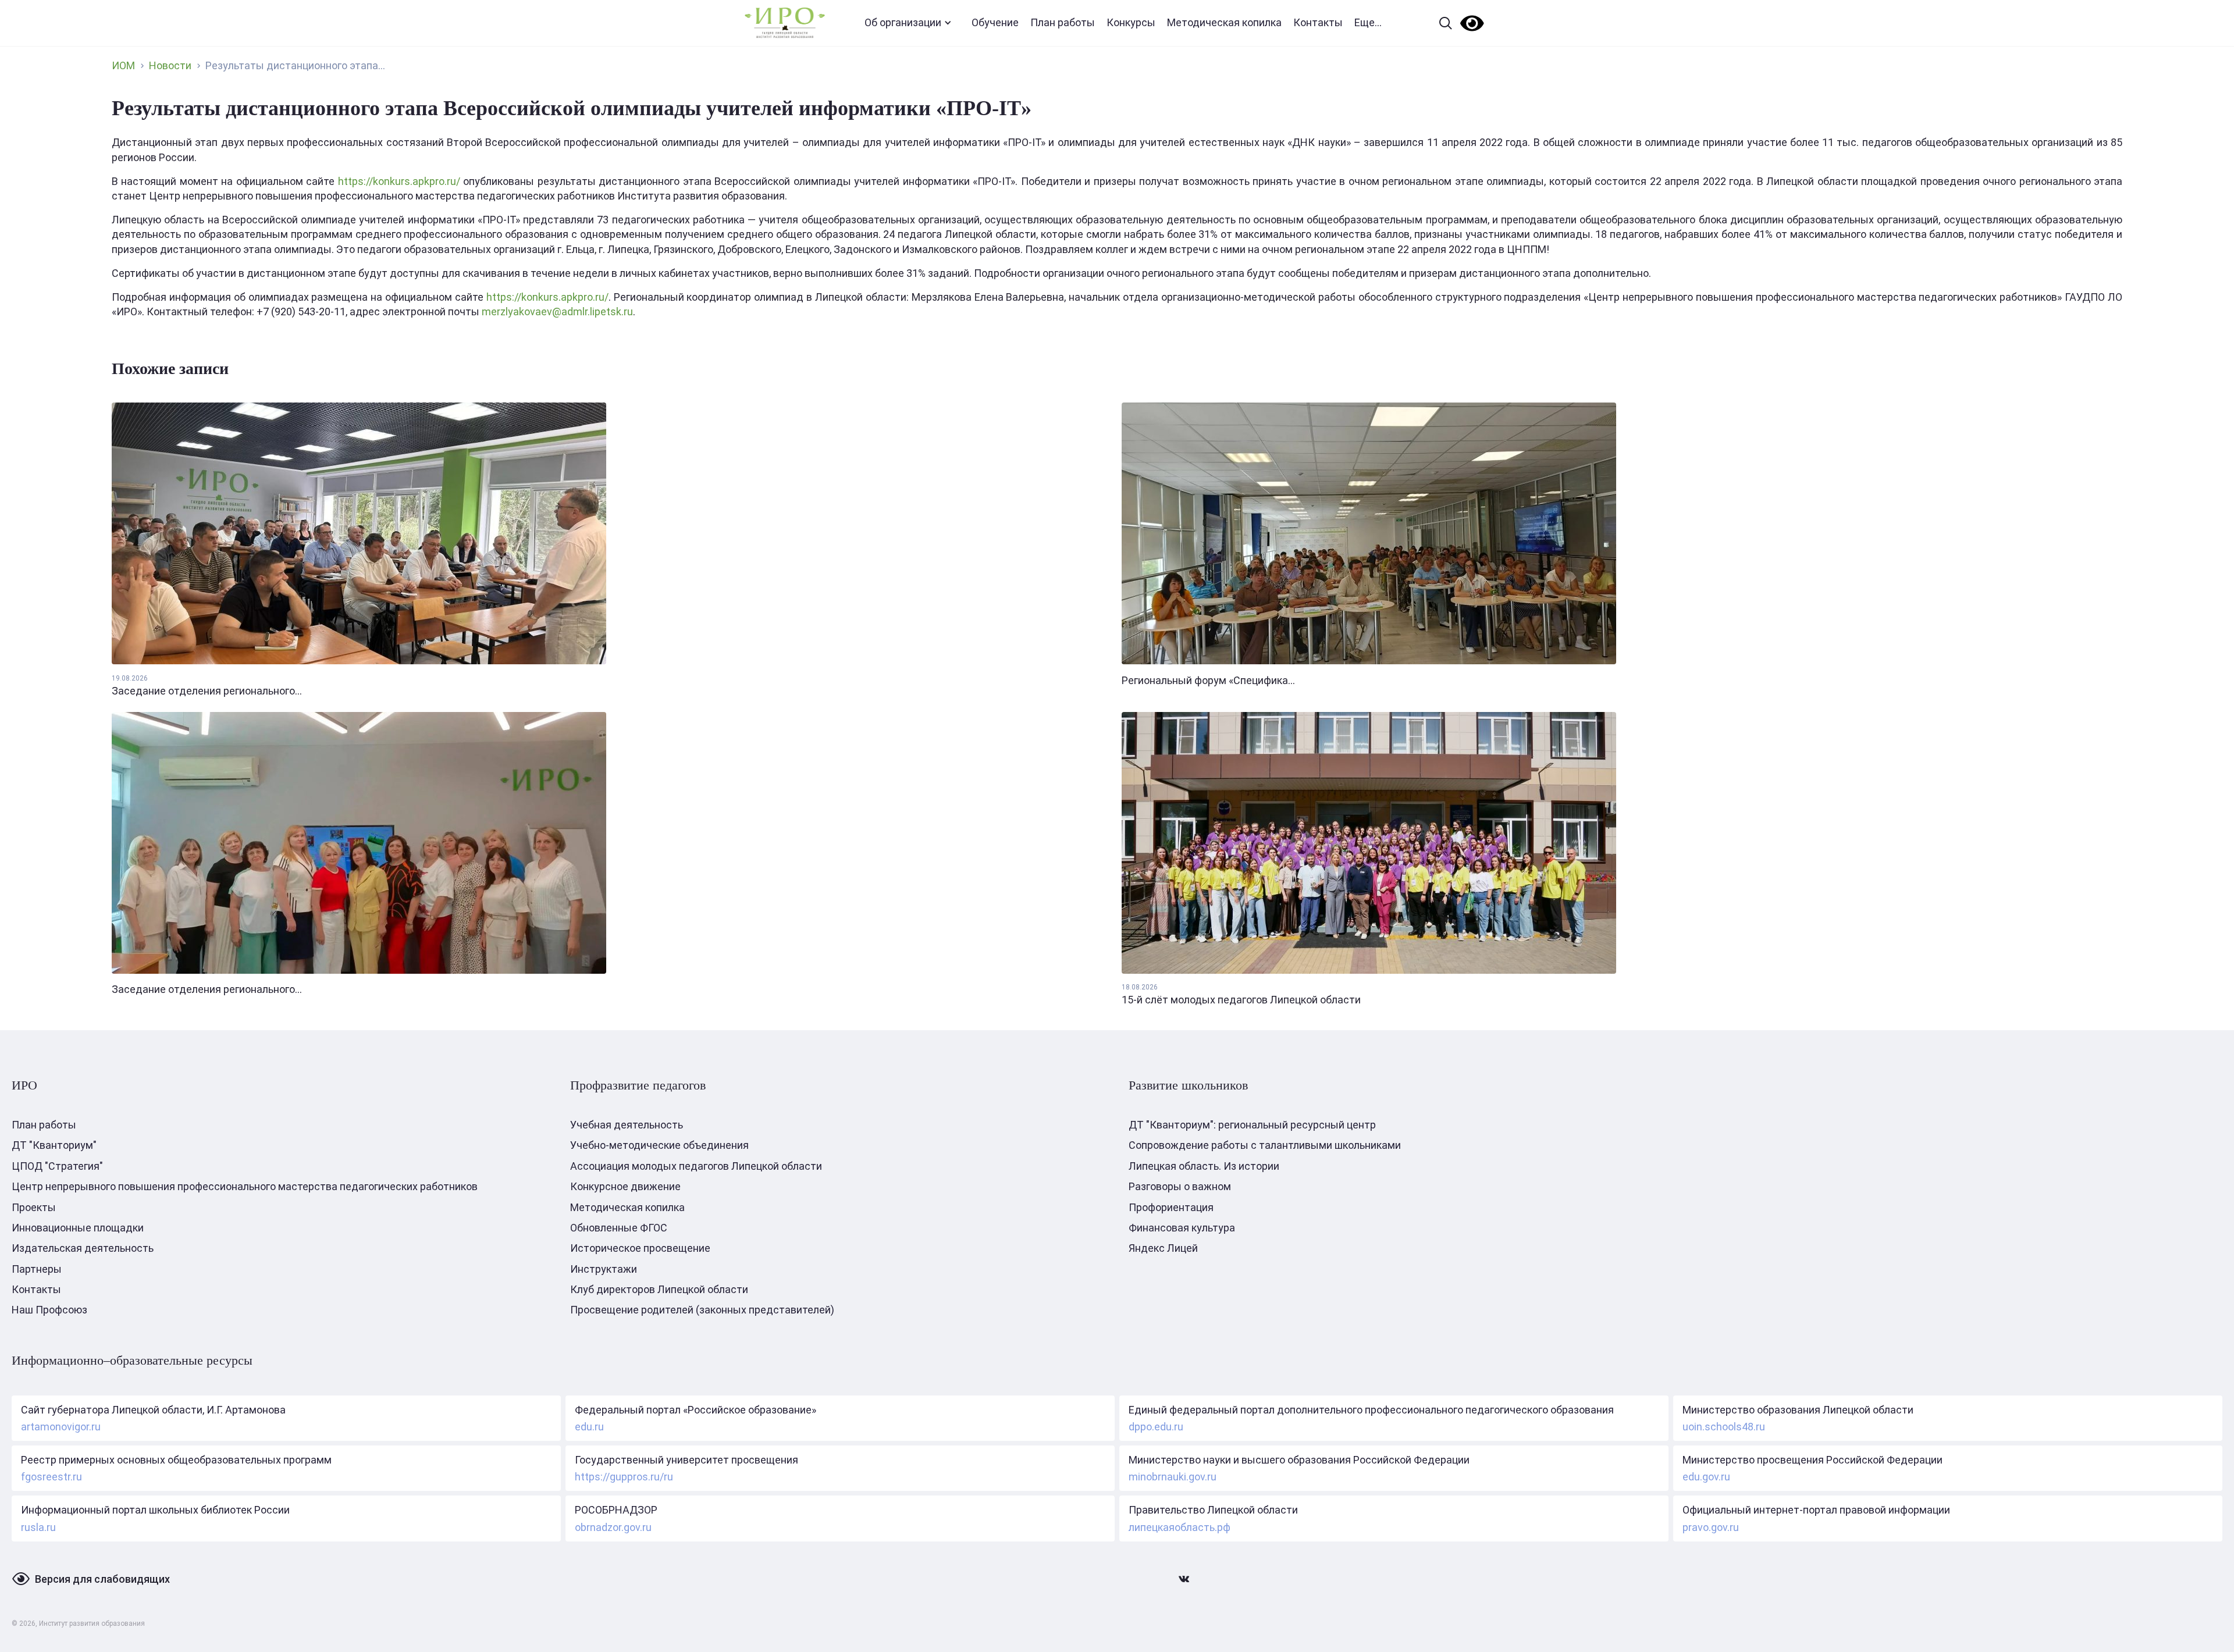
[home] (785, 23)
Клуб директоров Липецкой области (659, 1289)
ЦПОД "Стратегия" (57, 1166)
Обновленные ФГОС (619, 1228)
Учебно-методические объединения (659, 1145)
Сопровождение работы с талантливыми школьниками (1265, 1145)
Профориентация (1171, 1207)
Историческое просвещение (640, 1248)
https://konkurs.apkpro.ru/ (399, 181)
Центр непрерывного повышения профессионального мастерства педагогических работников (245, 1186)
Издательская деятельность (83, 1248)
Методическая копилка (1224, 22)
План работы (1063, 22)
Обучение (995, 22)
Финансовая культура (1182, 1228)
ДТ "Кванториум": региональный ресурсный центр (1252, 1125)
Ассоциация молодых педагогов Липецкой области (696, 1166)
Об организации (903, 22)
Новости (170, 65)
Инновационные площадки (78, 1228)
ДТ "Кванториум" (54, 1145)
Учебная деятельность (627, 1125)
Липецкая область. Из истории (1204, 1166)
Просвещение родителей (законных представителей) (702, 1310)
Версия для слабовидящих (102, 1579)
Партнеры (37, 1269)
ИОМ (123, 65)
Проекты (34, 1207)
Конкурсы (1131, 22)
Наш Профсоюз (49, 1310)
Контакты (1318, 22)
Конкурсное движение (625, 1186)
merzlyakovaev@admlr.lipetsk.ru (557, 311)
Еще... (1368, 22)
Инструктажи (604, 1269)
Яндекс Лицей (1163, 1248)
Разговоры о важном (1180, 1186)
